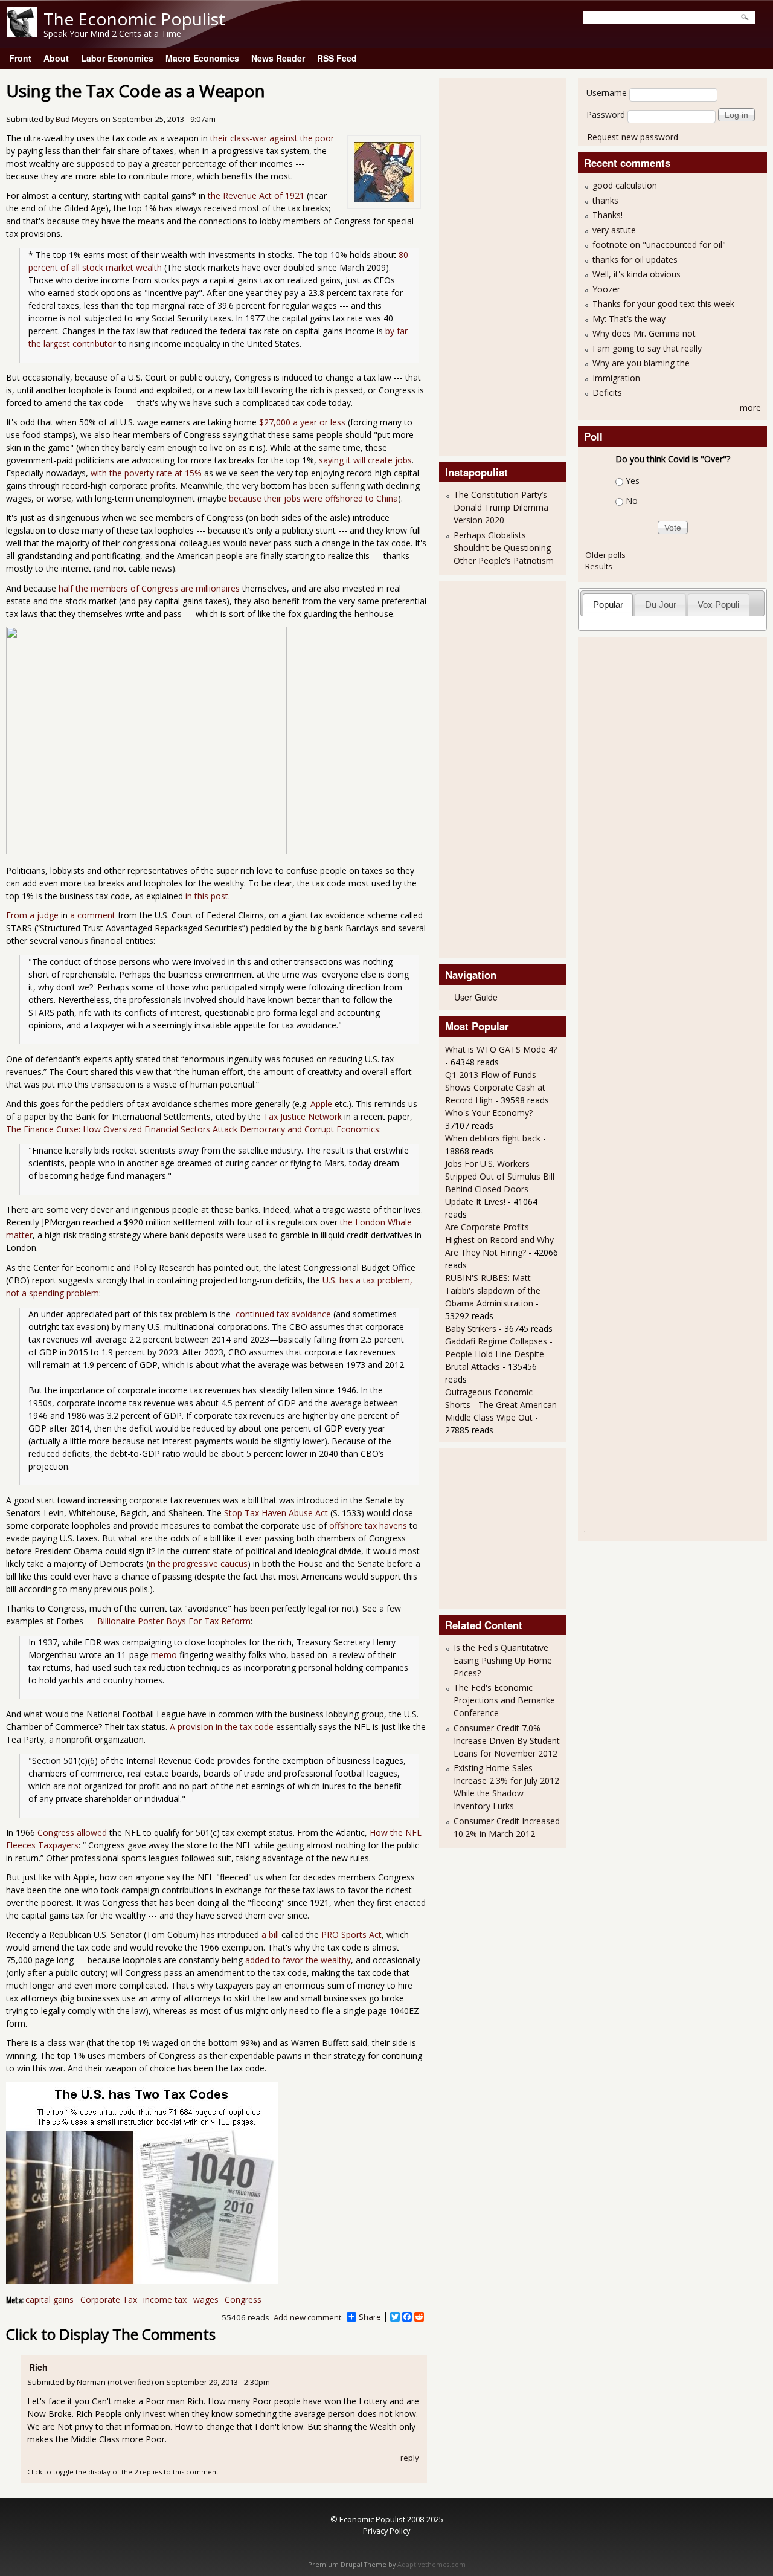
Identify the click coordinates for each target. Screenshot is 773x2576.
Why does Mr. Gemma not (644, 333)
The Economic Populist (134, 19)
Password (606, 115)
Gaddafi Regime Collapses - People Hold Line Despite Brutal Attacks (499, 1354)
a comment (93, 915)
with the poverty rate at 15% (146, 473)
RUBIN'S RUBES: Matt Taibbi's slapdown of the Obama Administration (493, 1290)
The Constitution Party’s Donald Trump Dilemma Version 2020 (501, 507)
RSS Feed (337, 58)
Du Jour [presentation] (661, 605)
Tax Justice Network (303, 1116)
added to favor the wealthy (298, 1960)
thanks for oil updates (635, 260)
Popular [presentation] (608, 605)
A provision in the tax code (222, 1727)
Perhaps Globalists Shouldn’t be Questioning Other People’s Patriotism (504, 548)
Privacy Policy (386, 2531)
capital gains (50, 2300)
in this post (207, 896)
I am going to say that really (647, 348)
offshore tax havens (368, 1525)
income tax (165, 2300)
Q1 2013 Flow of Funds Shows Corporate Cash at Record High (495, 1087)
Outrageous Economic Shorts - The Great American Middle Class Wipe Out (501, 1405)
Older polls (605, 555)
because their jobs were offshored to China (313, 498)
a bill (270, 1935)
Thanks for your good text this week (663, 304)
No (632, 501)
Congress (243, 2300)
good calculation (625, 185)
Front (20, 58)
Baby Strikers (471, 1328)
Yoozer (606, 289)
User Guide (476, 997)
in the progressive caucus (198, 1564)
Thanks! (608, 215)
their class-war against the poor (272, 138)
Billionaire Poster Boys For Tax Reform (174, 1621)
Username (607, 93)
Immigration (616, 378)
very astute (614, 230)
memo (164, 1655)
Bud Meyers (77, 119)
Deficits (607, 392)
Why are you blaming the (641, 363)
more (750, 408)
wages (206, 2300)
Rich (38, 2367)
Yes (633, 481)
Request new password (633, 137)
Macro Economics (202, 58)
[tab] (608, 605)
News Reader (278, 58)
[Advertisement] (493, 265)
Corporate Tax (109, 2300)
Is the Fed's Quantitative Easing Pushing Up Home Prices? (503, 1660)
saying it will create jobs (365, 460)
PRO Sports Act (351, 1935)
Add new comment (307, 2317)
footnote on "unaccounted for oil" (659, 244)
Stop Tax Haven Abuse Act (276, 1513)
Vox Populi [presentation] (718, 605)
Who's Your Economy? (489, 1113)
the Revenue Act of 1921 (256, 195)
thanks (605, 200)
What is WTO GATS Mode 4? (501, 1049)
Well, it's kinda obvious (637, 274)
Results (599, 566)
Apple (321, 1104)
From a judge (32, 915)
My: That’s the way (629, 319)
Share (370, 2317)
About (56, 58)
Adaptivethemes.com (431, 2565)
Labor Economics (117, 58)
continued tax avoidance (282, 1314)
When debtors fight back (493, 1138)
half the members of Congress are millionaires (149, 588)
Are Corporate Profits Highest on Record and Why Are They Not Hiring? (499, 1240)
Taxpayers (58, 1845)
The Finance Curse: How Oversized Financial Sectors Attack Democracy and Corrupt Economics (193, 1129)
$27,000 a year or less (302, 422)
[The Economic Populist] (22, 34)
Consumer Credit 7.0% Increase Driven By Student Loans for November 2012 (507, 1741)
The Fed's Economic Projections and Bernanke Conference (504, 1700)
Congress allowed (72, 1832)
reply (410, 2458)
